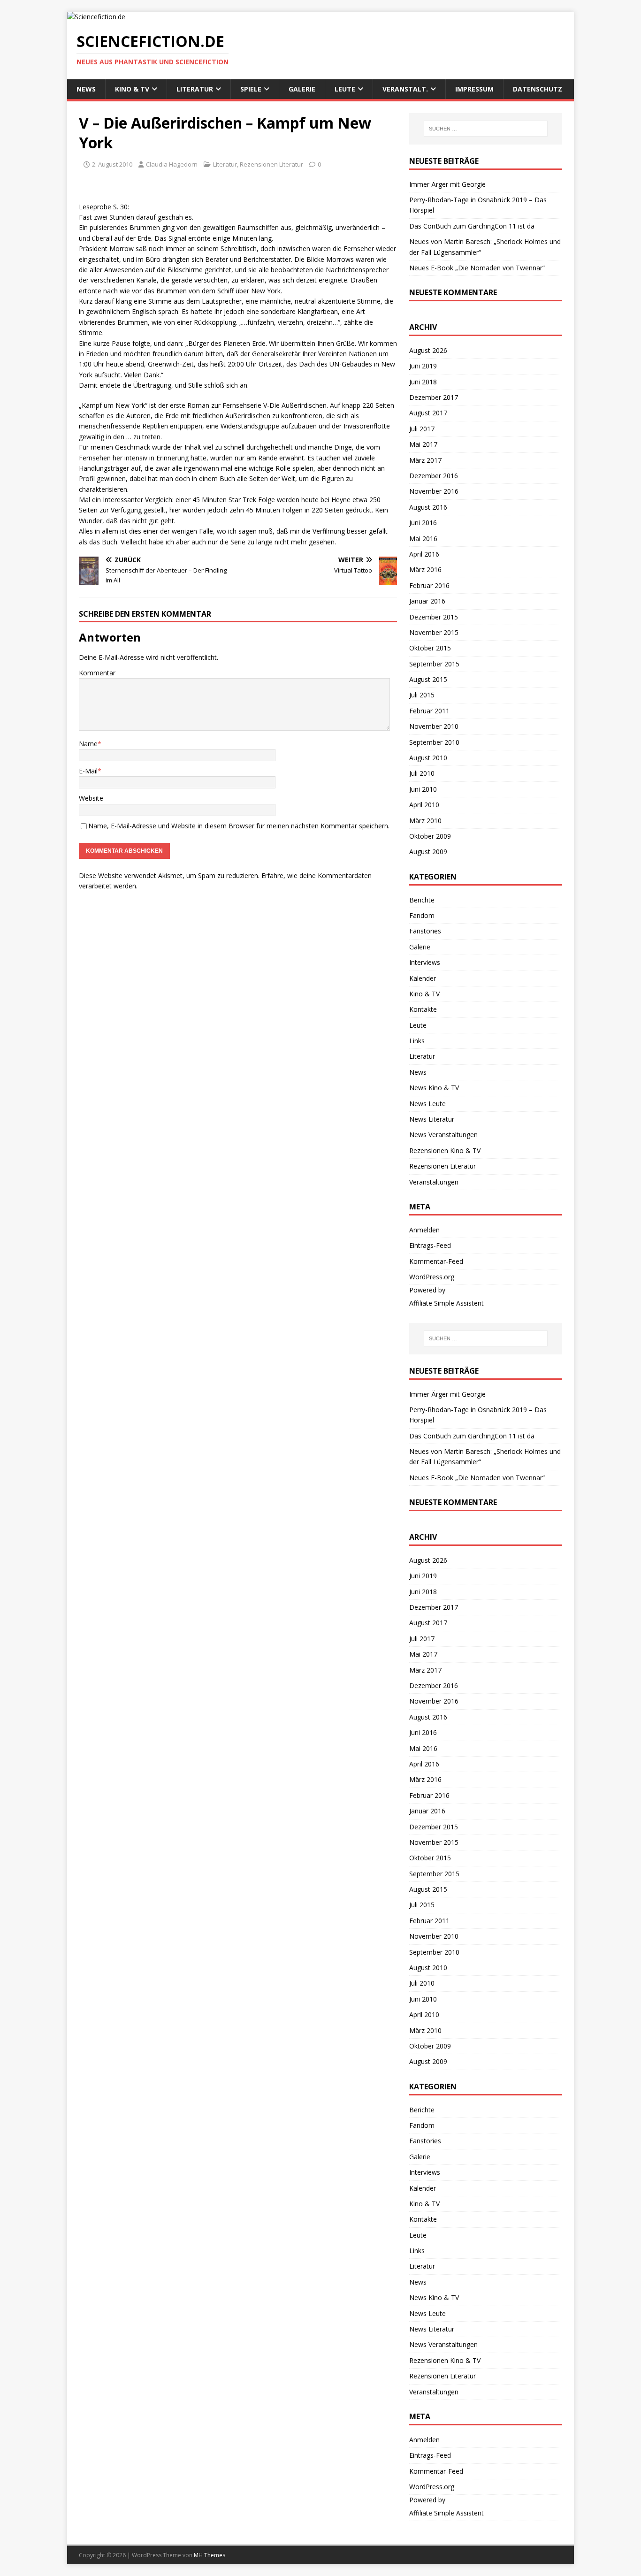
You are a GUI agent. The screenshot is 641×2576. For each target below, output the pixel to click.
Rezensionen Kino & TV (445, 1150)
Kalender (423, 978)
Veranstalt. (405, 89)
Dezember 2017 (434, 397)
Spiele (251, 89)
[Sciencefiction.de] (96, 17)
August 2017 (428, 413)
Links (417, 1041)
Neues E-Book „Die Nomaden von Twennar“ (477, 268)
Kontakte (423, 1009)
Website (91, 798)
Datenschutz (538, 89)
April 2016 (424, 554)
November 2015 (434, 632)
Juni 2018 (423, 382)
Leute (345, 89)
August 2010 (428, 758)
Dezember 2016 (434, 476)
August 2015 (428, 679)
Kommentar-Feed (436, 1261)
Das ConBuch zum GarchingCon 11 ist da (472, 226)
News (86, 89)
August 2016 (428, 507)
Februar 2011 (429, 711)
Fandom (422, 915)
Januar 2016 (427, 601)
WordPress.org (432, 1277)
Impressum (474, 89)
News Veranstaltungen (443, 1135)
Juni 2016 (423, 523)
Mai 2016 (423, 539)
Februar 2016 (429, 585)
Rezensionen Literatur (271, 164)
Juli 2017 (422, 429)
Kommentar (97, 673)
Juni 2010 (423, 789)
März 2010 (425, 821)
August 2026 (428, 350)
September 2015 (434, 664)
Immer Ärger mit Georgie (447, 184)
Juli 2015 (422, 695)
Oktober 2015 (430, 648)
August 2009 (428, 852)
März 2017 (425, 460)
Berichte (422, 900)
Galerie (302, 89)
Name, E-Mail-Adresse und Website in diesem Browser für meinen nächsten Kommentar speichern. (239, 826)
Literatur (195, 89)
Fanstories (425, 931)
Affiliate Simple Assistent (446, 1303)
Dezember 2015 (434, 617)
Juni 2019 (423, 366)
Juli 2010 (422, 773)
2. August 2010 (112, 164)
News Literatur (432, 1119)
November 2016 (434, 491)
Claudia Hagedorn (172, 164)
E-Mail (88, 771)
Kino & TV (132, 89)
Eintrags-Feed (430, 1245)
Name (88, 744)
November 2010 (434, 726)
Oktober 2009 (430, 836)
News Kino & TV (434, 1088)
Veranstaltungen (434, 1182)
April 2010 (424, 805)
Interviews (425, 962)
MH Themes (210, 2555)
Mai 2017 (423, 444)
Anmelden (424, 1230)
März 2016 (425, 569)
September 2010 (434, 742)
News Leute (427, 1104)
